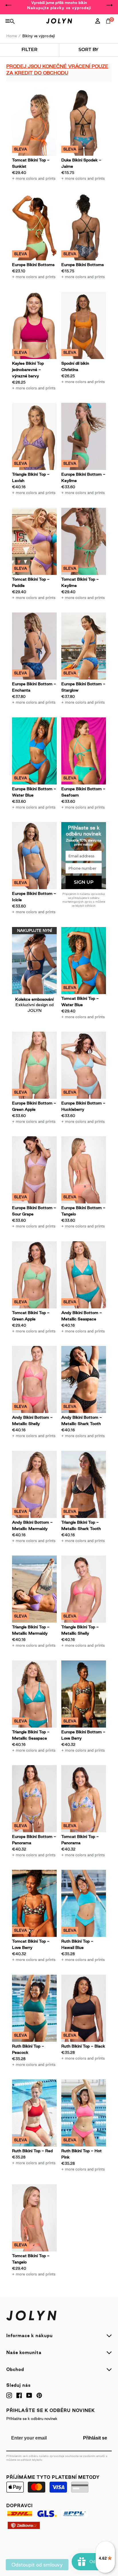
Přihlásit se (95, 2438)
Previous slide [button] (9, 5)
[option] (59, 5)
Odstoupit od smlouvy (37, 2565)
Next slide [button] (109, 5)
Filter (29, 49)
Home (12, 36)
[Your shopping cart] (109, 27)
